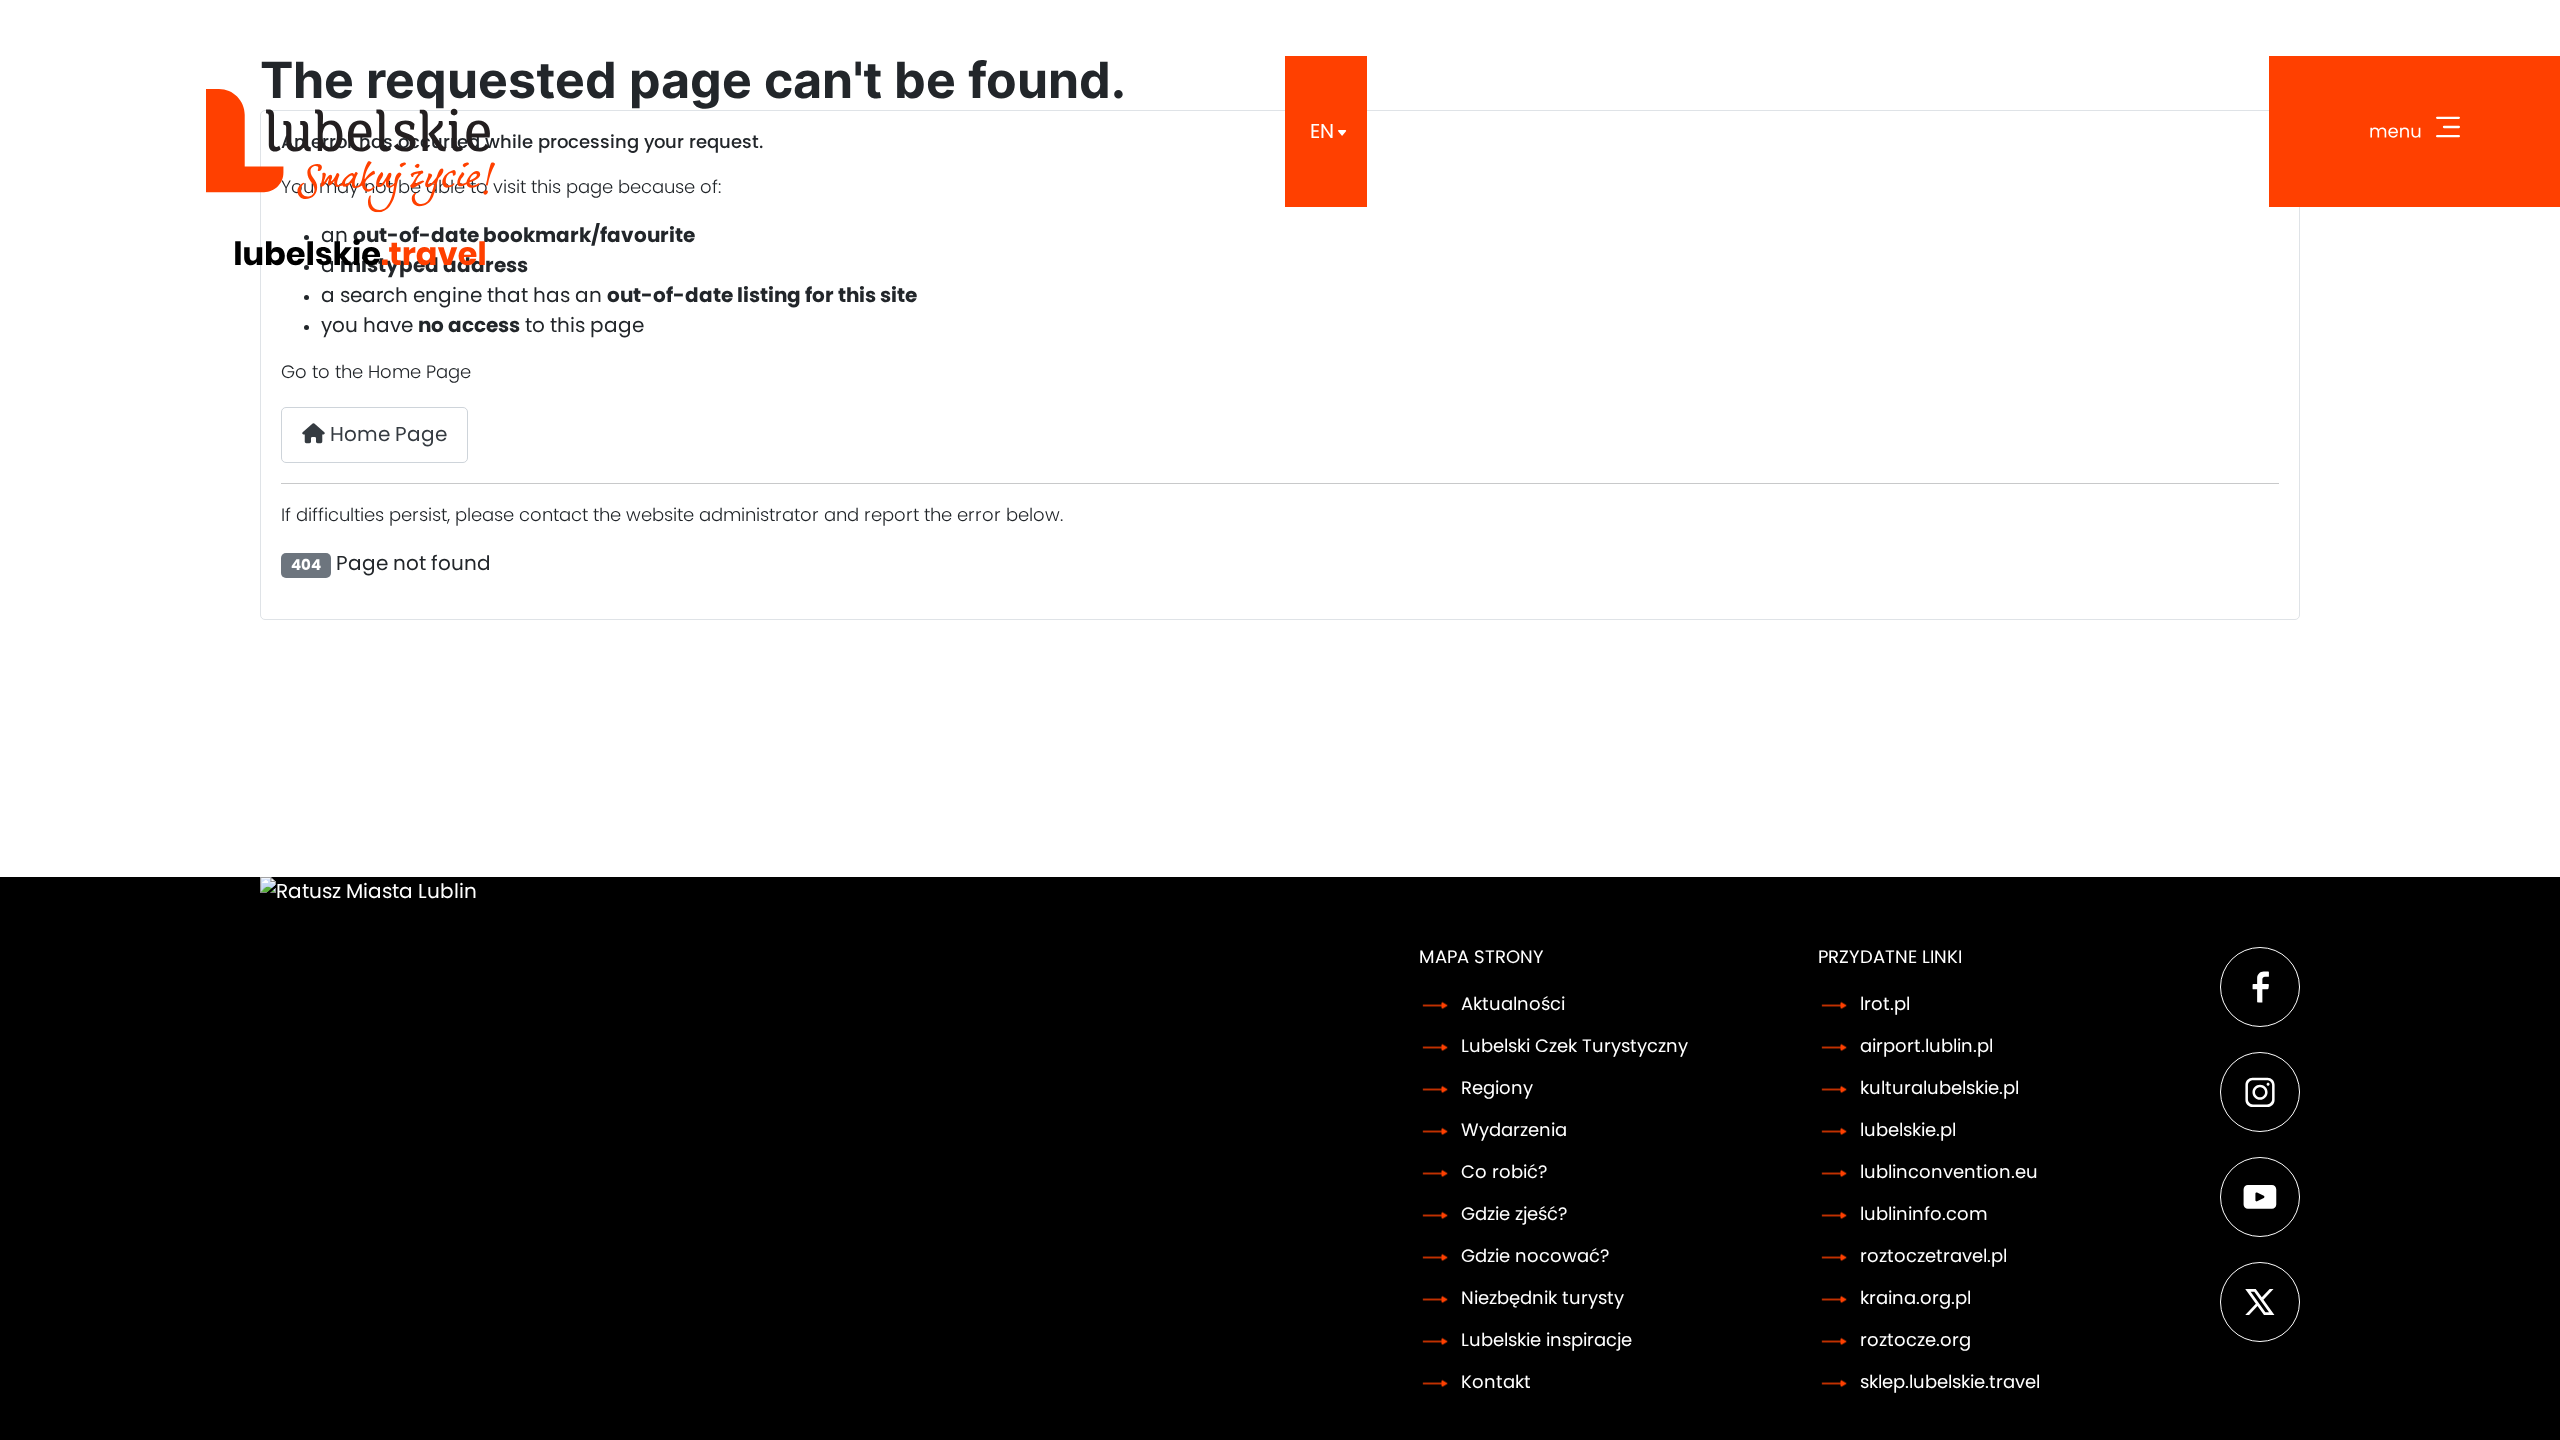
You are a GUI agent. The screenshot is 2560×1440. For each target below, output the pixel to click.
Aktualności (1513, 1005)
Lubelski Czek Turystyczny (1574, 1047)
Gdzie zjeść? (1514, 1215)
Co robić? (1504, 1173)
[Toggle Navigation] (2414, 131)
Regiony (1497, 1089)
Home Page (386, 435)
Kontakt (1496, 1383)
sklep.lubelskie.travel (1950, 1383)
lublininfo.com (1924, 1215)
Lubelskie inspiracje (1546, 1341)
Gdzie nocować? (1535, 1257)
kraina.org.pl (1915, 1299)
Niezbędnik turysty (1542, 1299)
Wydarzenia (1514, 1131)
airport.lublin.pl (1926, 1047)
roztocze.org (1915, 1341)
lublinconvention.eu (1949, 1173)
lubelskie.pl (1908, 1131)
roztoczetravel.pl (1933, 1257)
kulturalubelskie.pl (1939, 1089)
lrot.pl (1885, 1005)
